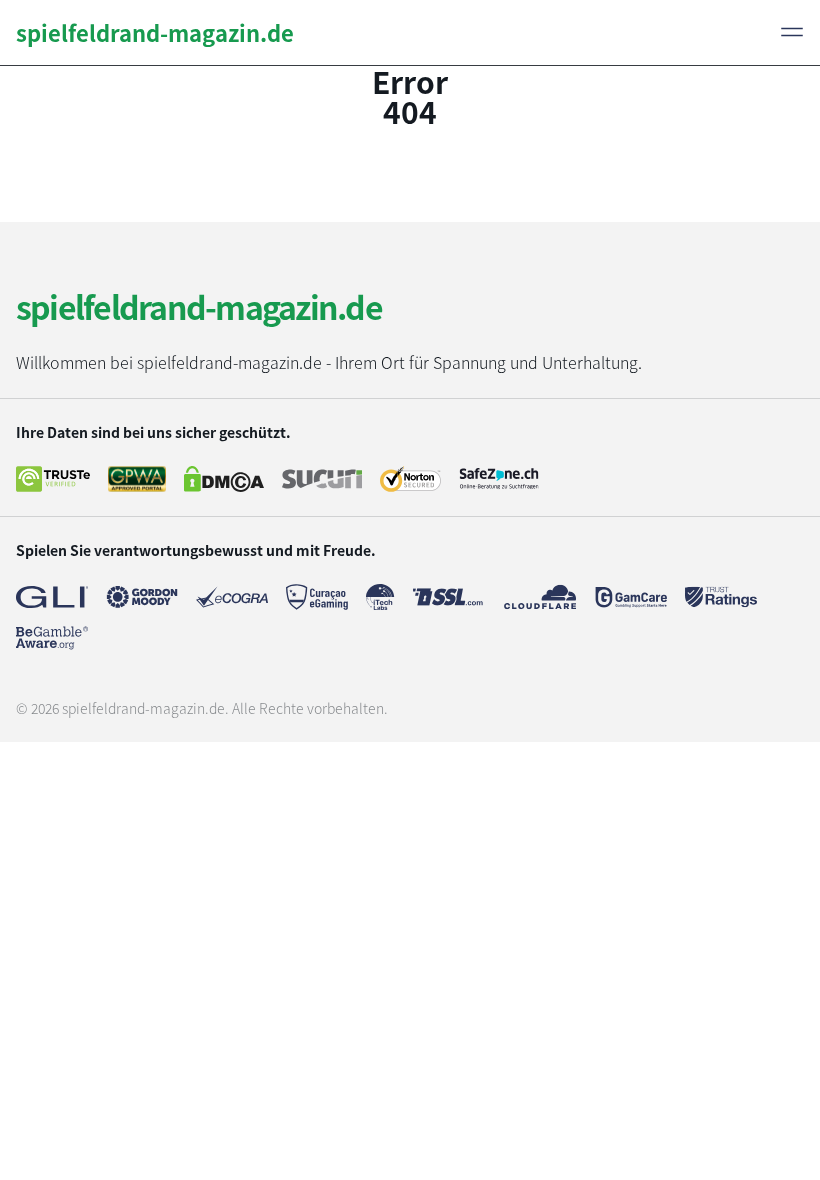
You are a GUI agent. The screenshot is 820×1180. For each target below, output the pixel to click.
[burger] (792, 32)
